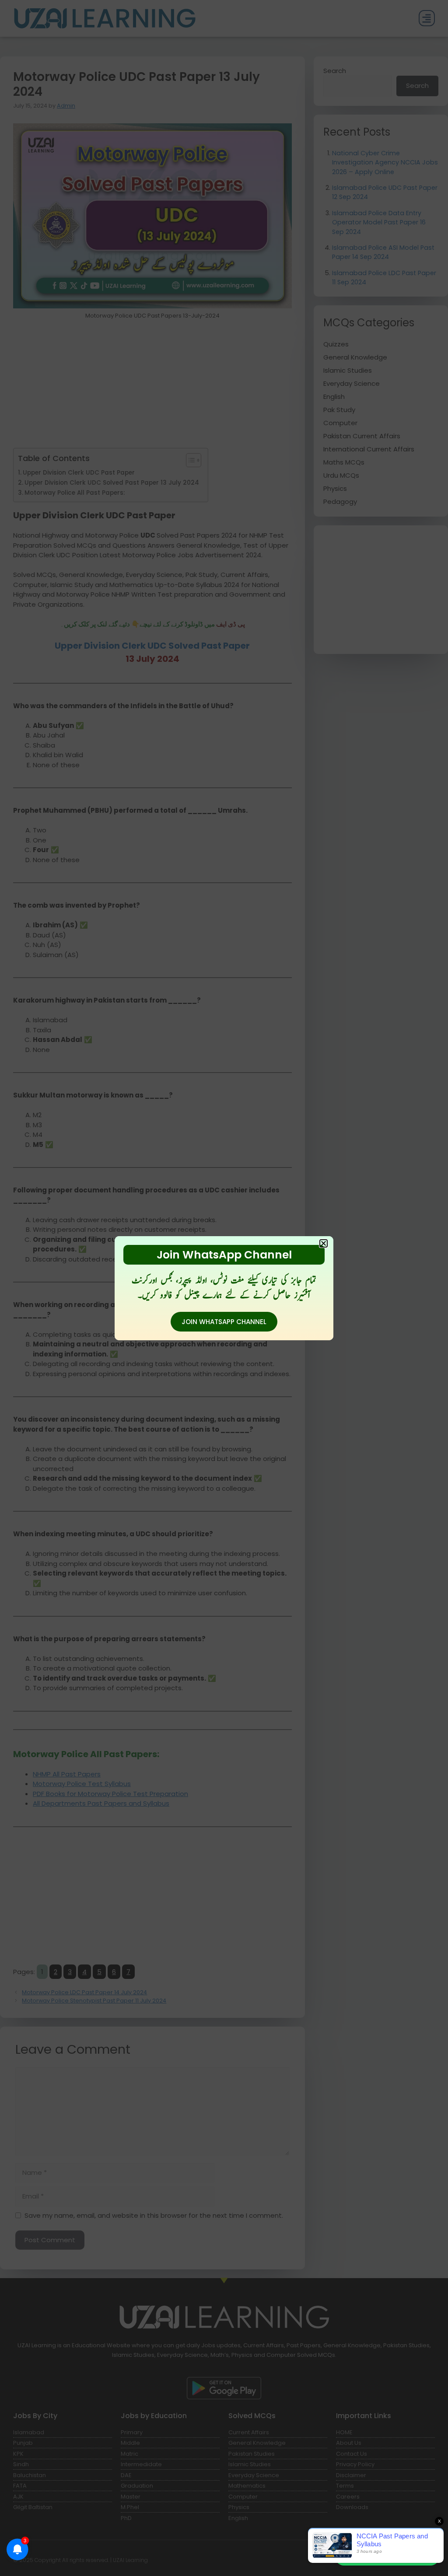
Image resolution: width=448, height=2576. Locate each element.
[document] (224, 1288)
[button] (324, 1243)
